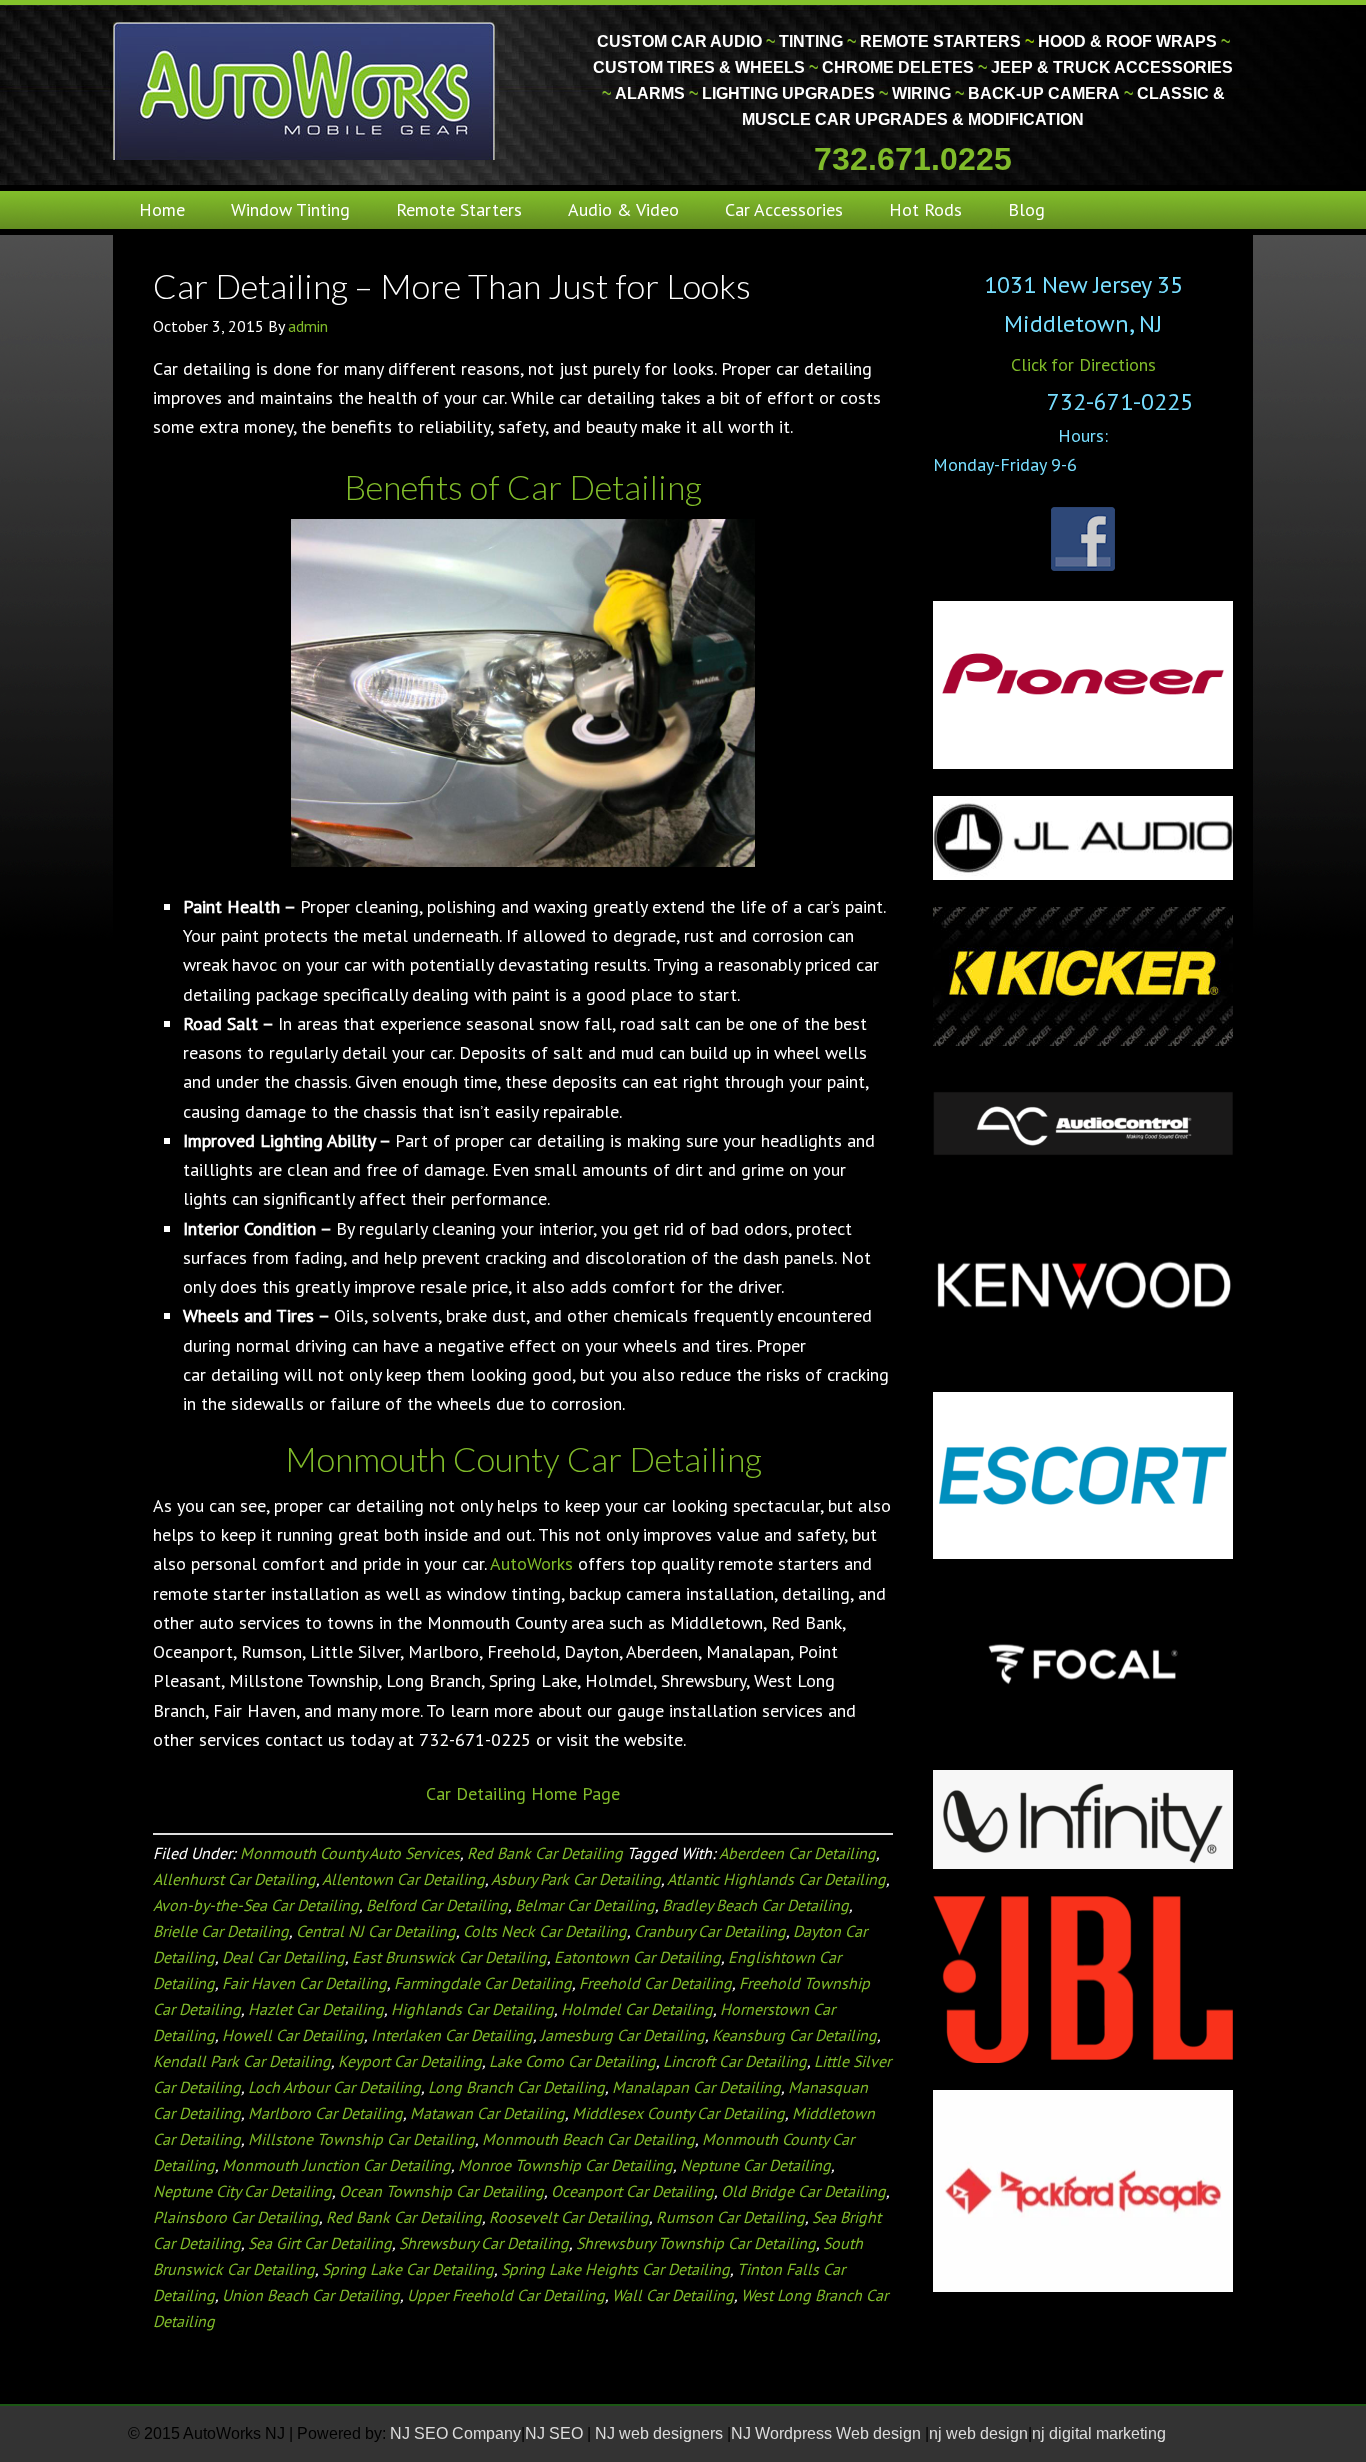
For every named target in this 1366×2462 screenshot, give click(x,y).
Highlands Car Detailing (472, 2009)
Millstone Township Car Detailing (361, 2139)
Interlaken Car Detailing (452, 2035)
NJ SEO (556, 2433)
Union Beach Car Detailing (311, 2295)
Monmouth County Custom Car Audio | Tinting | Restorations (305, 90)
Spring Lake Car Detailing (408, 2269)
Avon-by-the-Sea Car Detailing (256, 1905)
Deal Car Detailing (283, 1957)
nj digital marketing (1099, 2433)
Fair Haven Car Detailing (304, 1983)
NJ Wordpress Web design (828, 2433)
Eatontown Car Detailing (637, 1957)
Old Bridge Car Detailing (803, 2191)
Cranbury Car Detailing (710, 1931)
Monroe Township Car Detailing (565, 2165)
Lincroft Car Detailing (735, 2061)
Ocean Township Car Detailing (441, 2191)
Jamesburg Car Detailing (622, 2035)
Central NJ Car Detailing (376, 1931)
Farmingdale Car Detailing (483, 1983)
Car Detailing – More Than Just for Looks (452, 285)
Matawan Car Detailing (487, 2113)
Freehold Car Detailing (655, 1983)
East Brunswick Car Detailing (449, 1957)
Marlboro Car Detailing (325, 2113)
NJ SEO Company (455, 2433)
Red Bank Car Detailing (545, 1853)
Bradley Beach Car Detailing (755, 1905)
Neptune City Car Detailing (242, 2191)
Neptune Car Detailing (755, 2165)
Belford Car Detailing (437, 1905)
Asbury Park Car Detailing (576, 1879)
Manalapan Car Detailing (696, 2087)
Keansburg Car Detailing (794, 2035)
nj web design (978, 2433)
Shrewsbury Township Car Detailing (696, 2243)
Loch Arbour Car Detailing (334, 2087)
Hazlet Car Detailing (316, 2009)
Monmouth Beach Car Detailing (588, 2139)
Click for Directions (1083, 364)
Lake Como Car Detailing (572, 2061)
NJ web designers (661, 2433)
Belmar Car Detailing (585, 1905)
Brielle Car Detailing (221, 1931)
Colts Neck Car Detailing (545, 1931)
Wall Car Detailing (673, 2295)
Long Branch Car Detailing (516, 2087)
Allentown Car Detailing (403, 1879)
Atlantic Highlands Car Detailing (776, 1879)
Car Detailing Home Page (523, 1793)
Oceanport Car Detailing (632, 2191)
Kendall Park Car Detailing (242, 2061)
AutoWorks (531, 1563)
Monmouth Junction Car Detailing (336, 2165)
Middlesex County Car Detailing (678, 2113)
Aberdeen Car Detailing (797, 1853)
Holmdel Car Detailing (637, 2009)
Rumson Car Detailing (730, 2217)
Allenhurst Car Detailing (234, 1879)
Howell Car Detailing (293, 2035)
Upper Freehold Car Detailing (506, 2295)
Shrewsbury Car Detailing (484, 2243)
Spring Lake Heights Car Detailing (615, 2269)
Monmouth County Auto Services (350, 1853)
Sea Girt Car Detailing (320, 2243)
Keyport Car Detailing (410, 2061)
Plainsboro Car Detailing (236, 2217)
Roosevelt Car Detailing (569, 2217)
